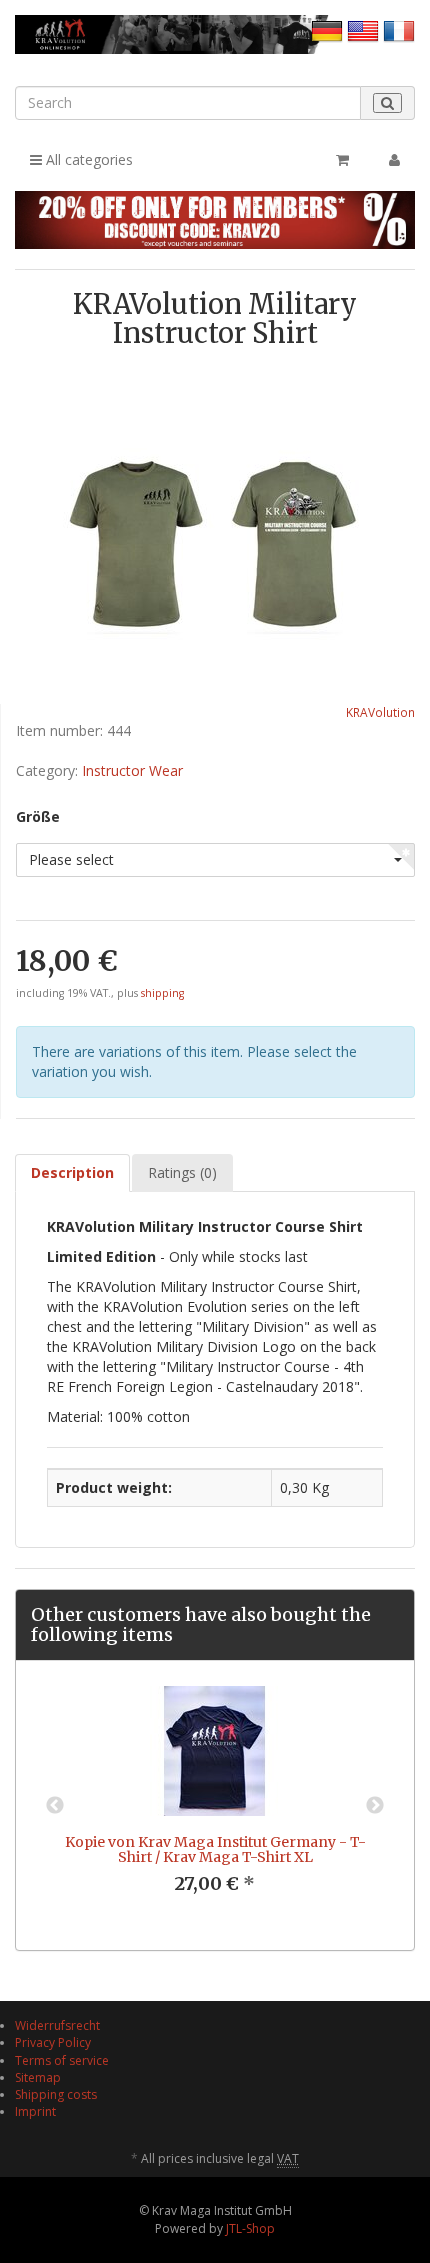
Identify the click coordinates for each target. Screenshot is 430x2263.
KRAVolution (380, 712)
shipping (162, 993)
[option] (215, 1805)
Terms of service (62, 2060)
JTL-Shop (250, 2228)
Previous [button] (55, 1806)
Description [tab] (72, 1172)
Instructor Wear (132, 770)
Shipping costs (56, 2094)
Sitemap (38, 2077)
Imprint (35, 2111)
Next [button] (375, 1806)
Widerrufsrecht (57, 2025)
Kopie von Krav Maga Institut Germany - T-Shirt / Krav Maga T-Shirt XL (215, 1849)
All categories (87, 159)
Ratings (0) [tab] (182, 1172)
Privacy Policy (53, 2042)
